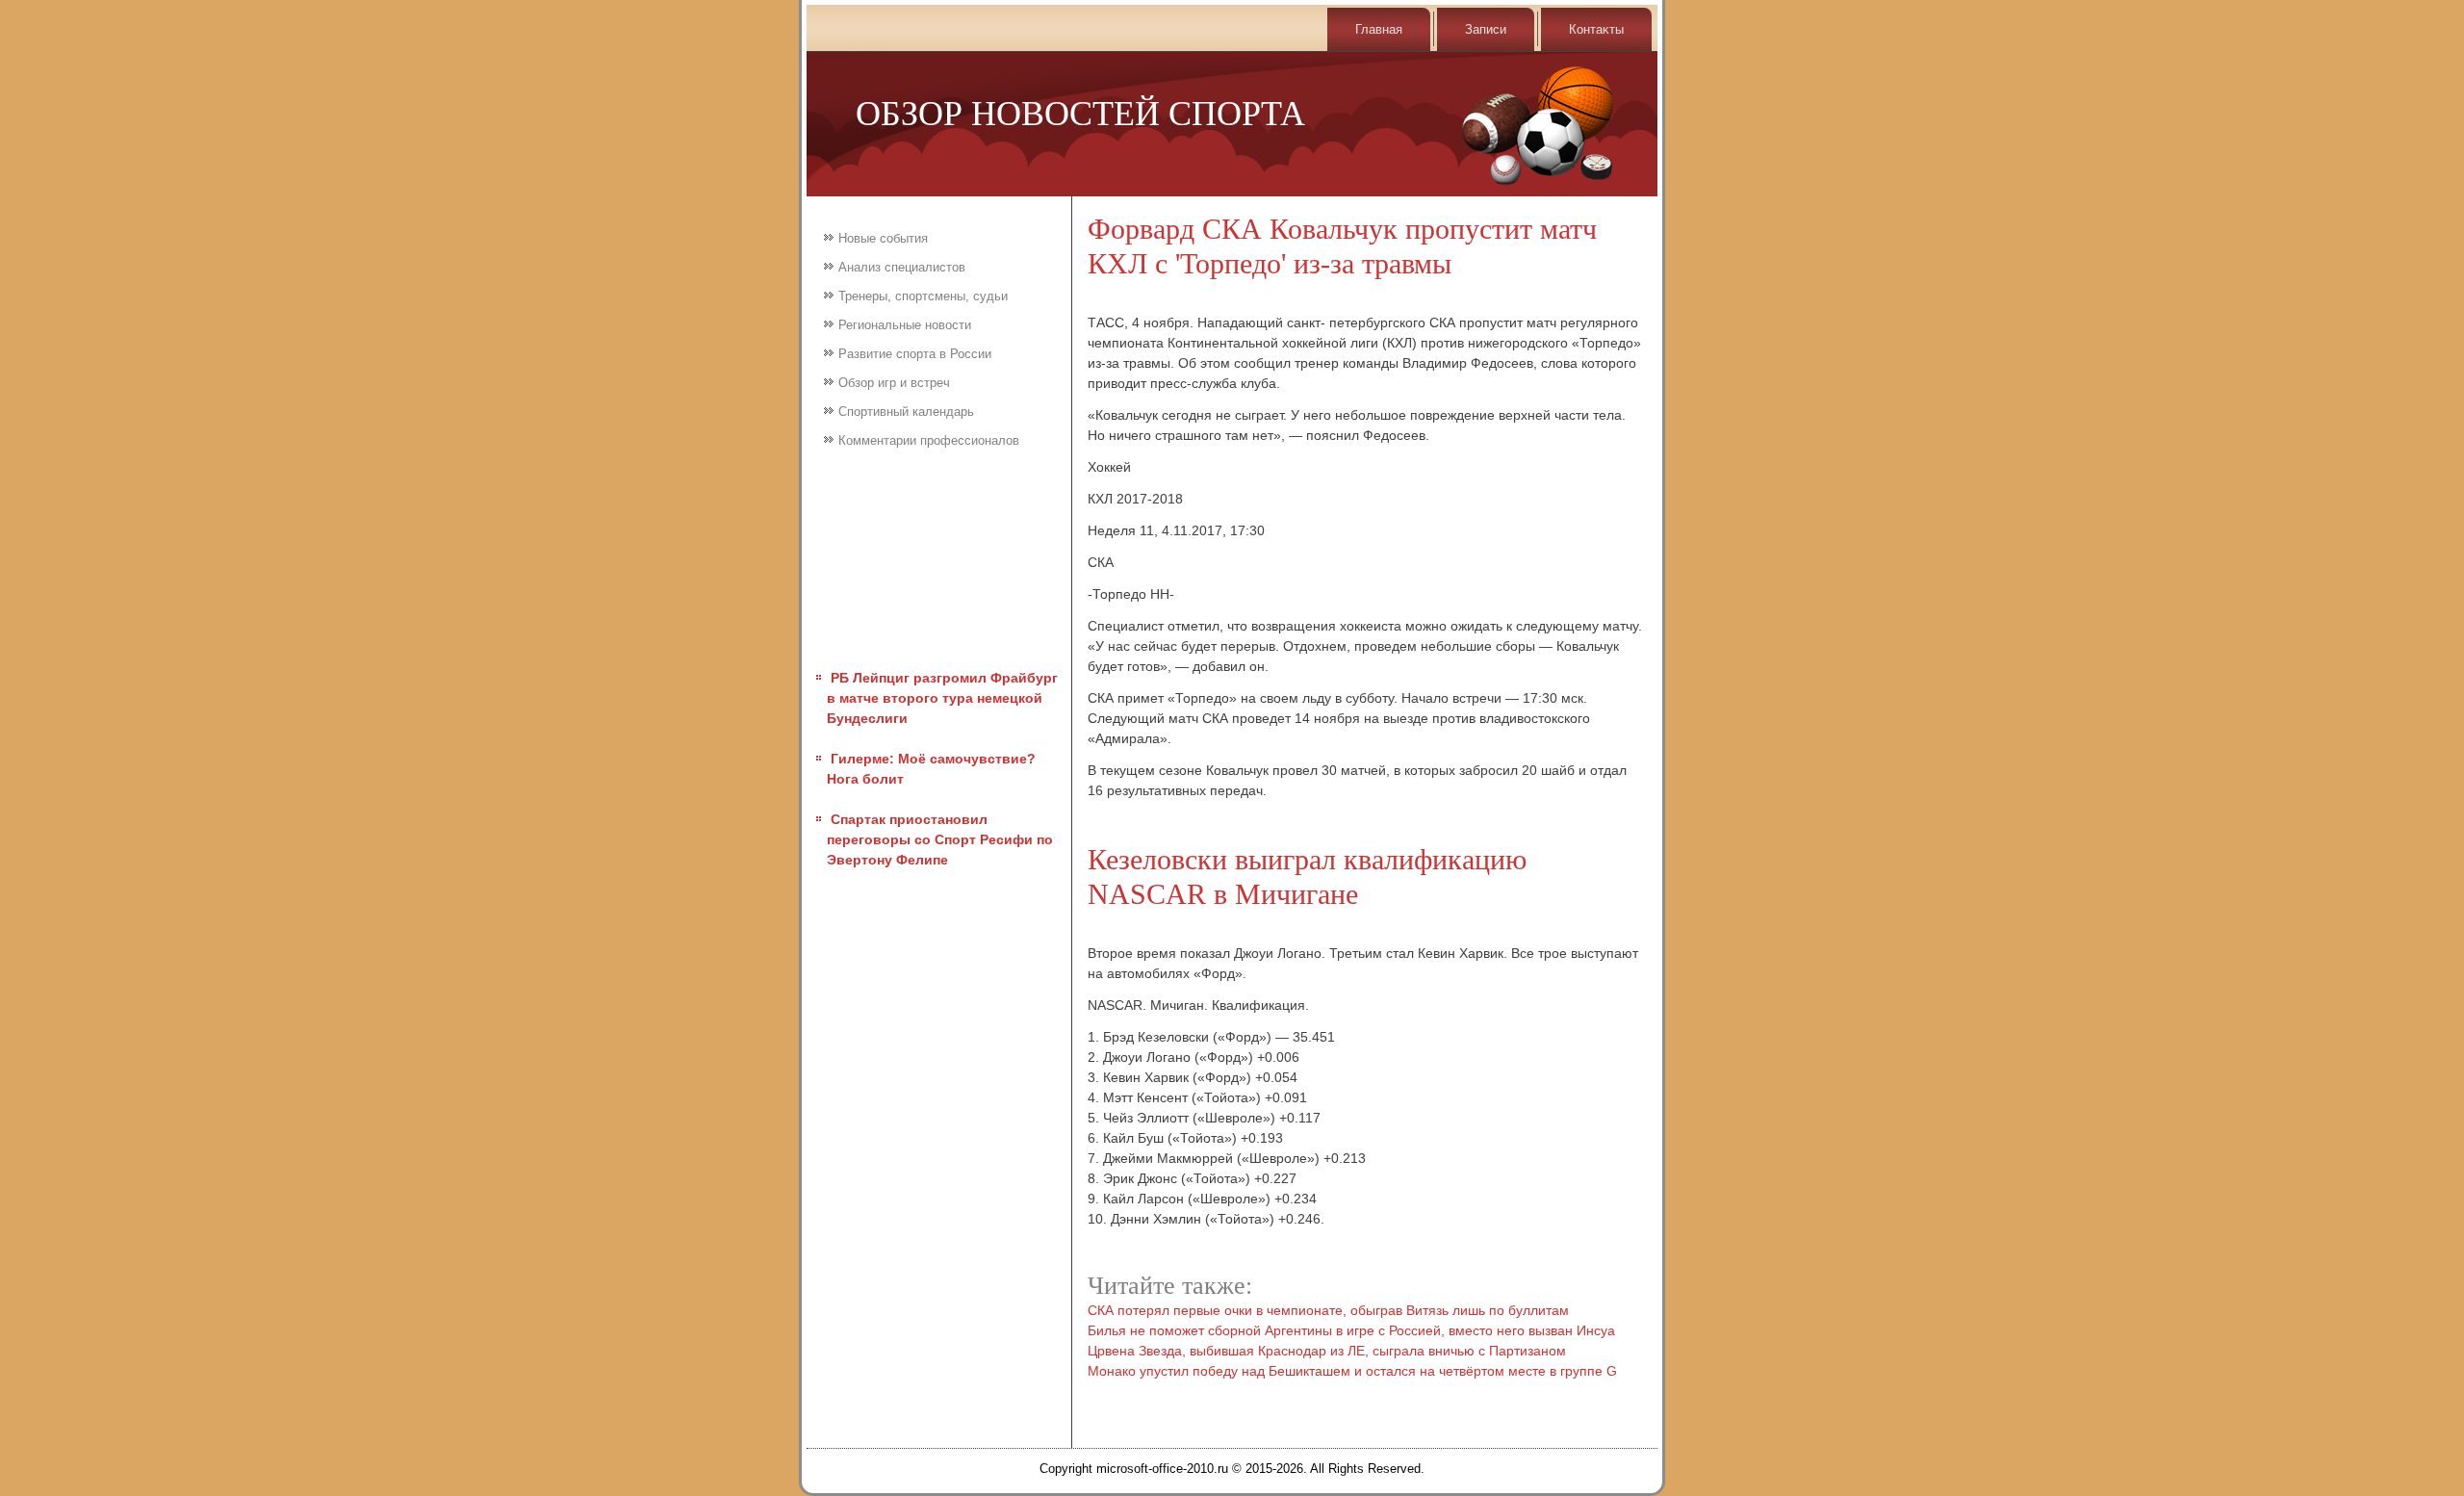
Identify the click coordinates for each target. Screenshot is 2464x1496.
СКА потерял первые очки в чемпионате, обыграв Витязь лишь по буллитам (1328, 1310)
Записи (1486, 29)
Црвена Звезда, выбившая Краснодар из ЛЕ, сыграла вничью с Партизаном (1327, 1351)
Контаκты (1596, 29)
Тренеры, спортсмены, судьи (923, 296)
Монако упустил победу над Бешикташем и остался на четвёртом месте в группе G (1352, 1371)
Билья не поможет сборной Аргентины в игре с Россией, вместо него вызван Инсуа (1351, 1330)
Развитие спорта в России (915, 354)
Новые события (883, 238)
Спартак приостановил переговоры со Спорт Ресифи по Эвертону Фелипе (940, 839)
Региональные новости (905, 325)
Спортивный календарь (906, 412)
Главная (1379, 29)
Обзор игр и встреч (894, 383)
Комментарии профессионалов (929, 440)
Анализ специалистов (902, 267)
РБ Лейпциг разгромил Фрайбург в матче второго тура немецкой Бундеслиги (942, 698)
